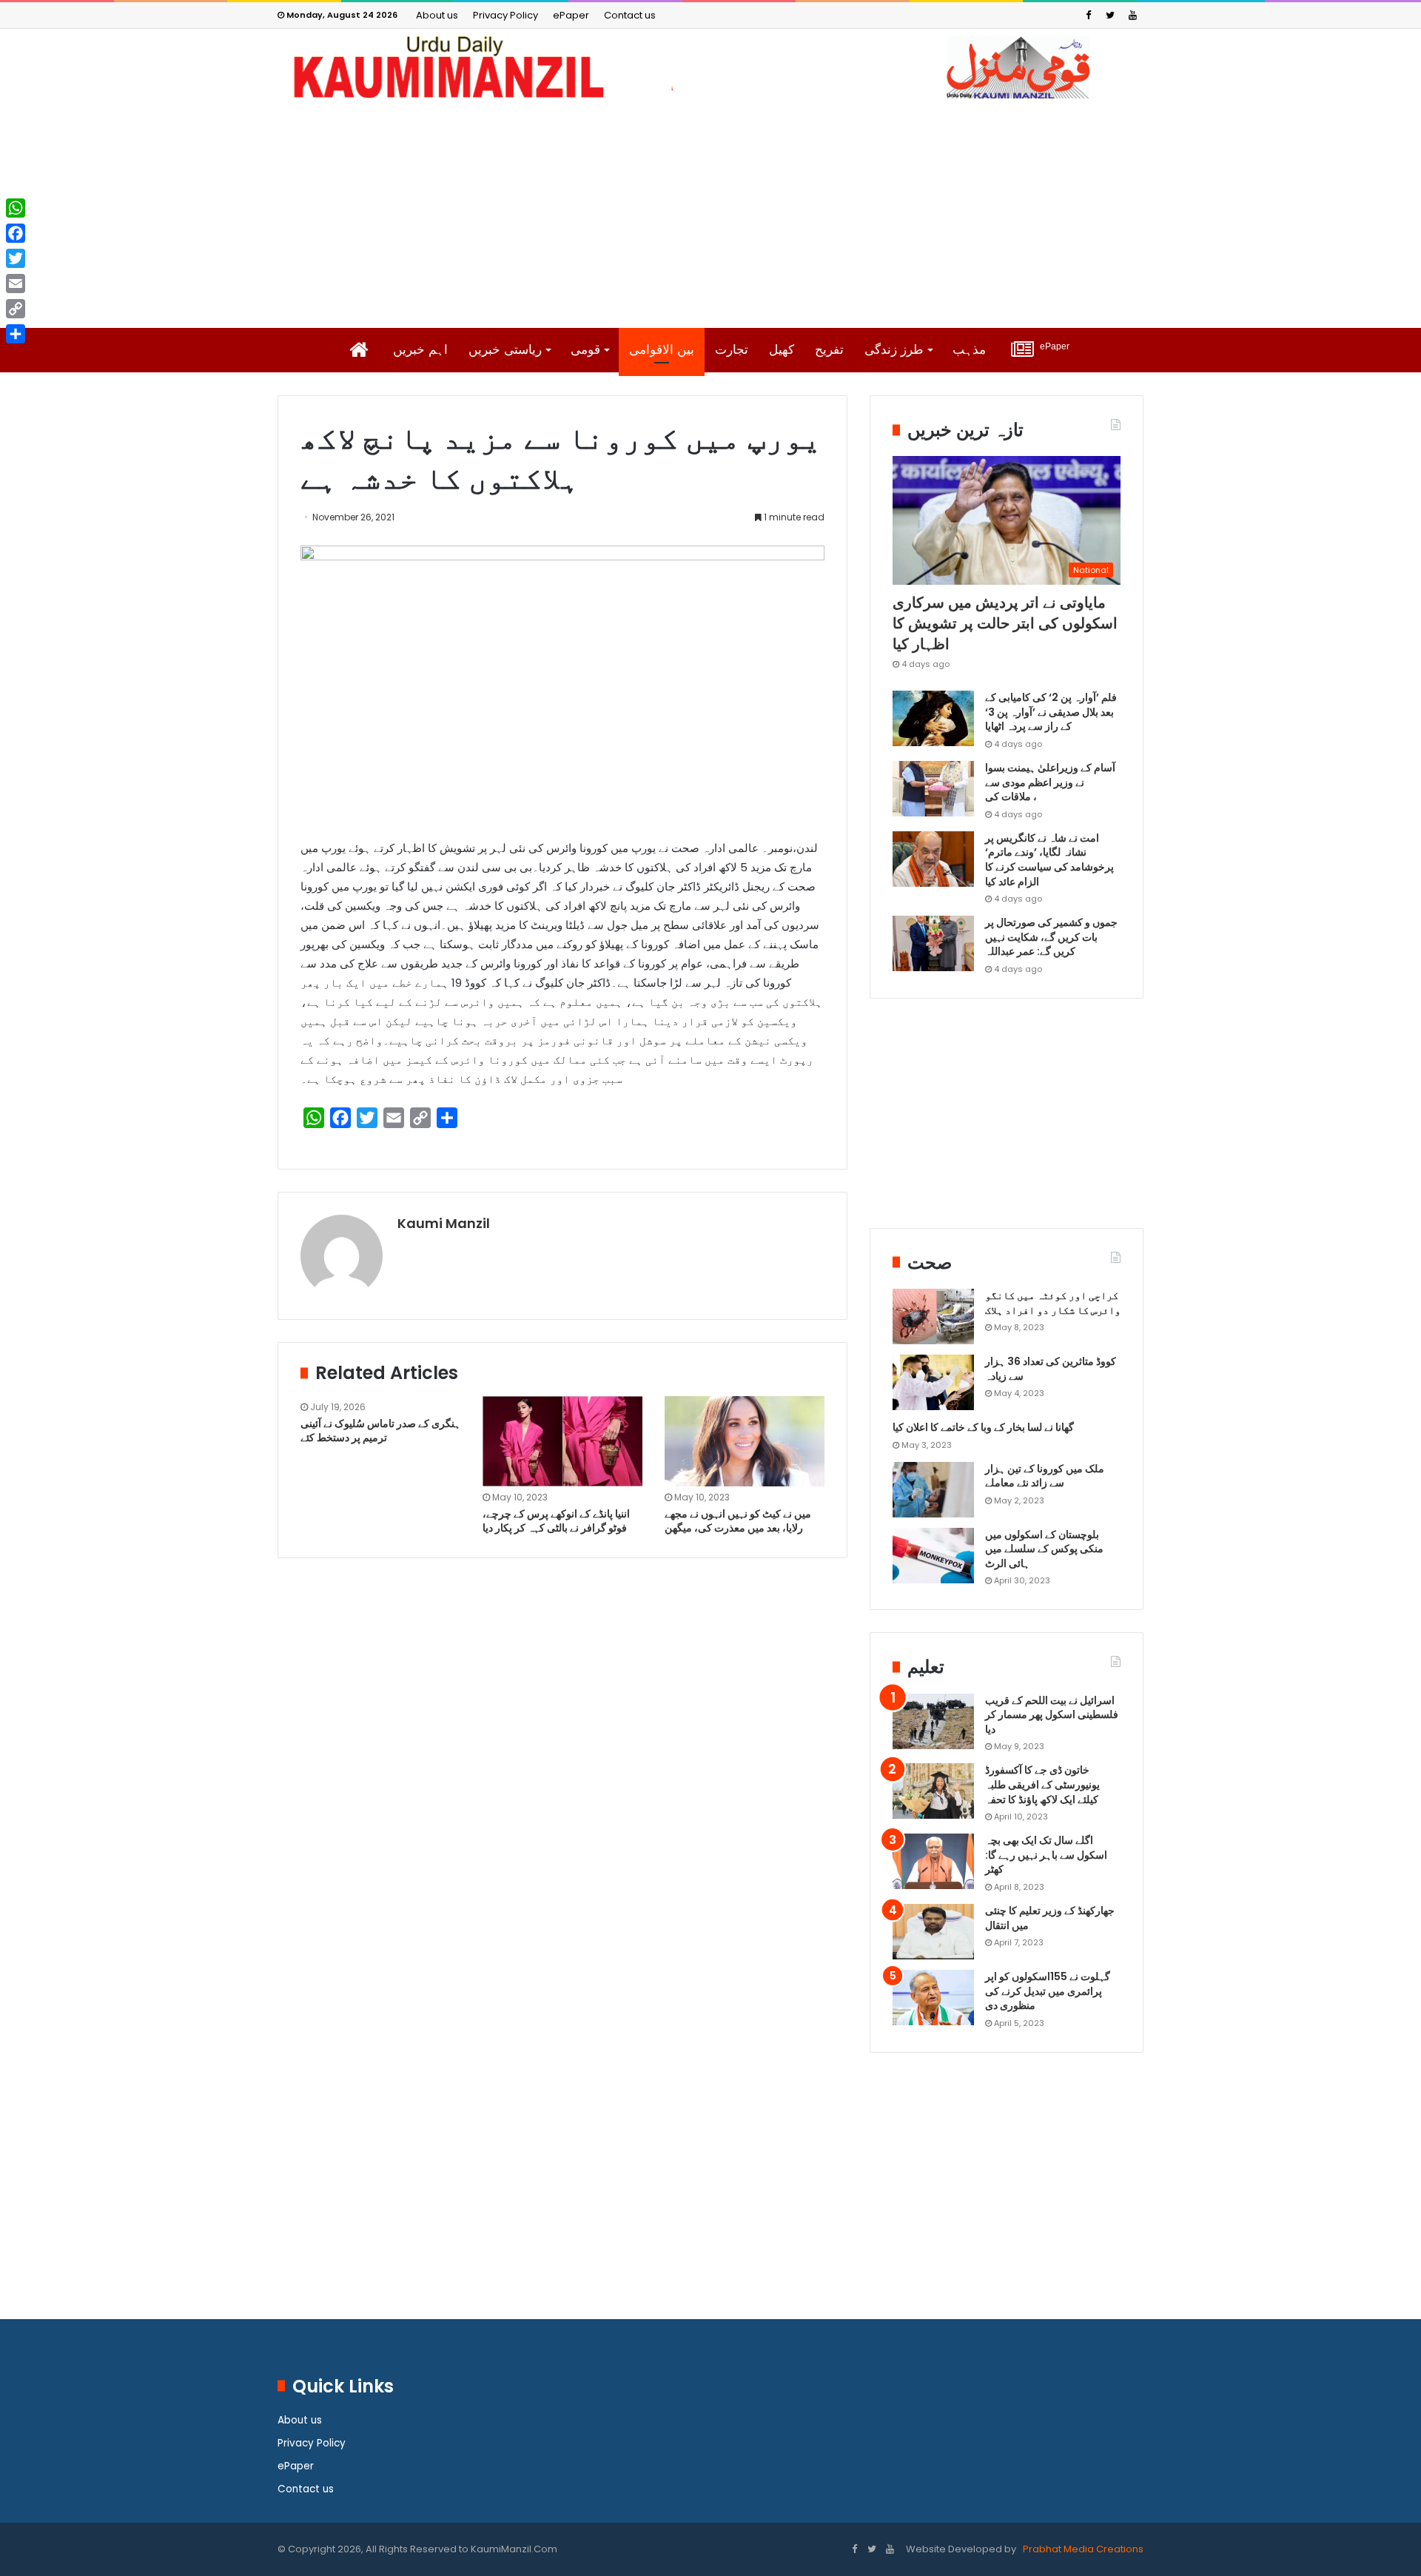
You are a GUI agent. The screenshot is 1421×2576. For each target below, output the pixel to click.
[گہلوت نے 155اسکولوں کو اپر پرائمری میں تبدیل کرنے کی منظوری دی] (933, 1998)
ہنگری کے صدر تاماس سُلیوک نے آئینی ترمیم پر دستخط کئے (380, 1430)
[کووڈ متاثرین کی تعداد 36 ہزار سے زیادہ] (933, 1382)
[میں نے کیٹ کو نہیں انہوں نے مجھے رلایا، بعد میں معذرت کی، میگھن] (745, 1441)
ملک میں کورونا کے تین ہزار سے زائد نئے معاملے (1045, 1476)
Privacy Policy (505, 15)
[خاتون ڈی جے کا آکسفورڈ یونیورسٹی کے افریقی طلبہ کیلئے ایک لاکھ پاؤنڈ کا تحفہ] (933, 1791)
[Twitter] (1110, 15)
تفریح (829, 350)
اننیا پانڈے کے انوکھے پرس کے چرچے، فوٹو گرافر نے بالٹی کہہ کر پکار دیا (556, 1521)
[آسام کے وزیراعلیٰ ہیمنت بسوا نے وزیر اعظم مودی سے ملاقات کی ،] (933, 789)
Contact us (630, 15)
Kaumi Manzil (444, 1223)
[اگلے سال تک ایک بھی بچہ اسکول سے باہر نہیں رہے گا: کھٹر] (933, 1861)
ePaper (571, 15)
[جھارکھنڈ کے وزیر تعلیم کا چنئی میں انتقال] (933, 1932)
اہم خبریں (420, 350)
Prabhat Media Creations (1082, 2549)
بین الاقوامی (662, 350)
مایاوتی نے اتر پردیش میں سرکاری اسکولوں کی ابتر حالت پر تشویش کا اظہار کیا (1005, 623)
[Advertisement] (710, 213)
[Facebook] (1088, 15)
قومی (585, 350)
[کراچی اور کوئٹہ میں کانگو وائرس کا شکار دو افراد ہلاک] (933, 1316)
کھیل (782, 350)
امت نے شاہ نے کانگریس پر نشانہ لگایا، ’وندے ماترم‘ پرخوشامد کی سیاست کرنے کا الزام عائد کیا (1049, 860)
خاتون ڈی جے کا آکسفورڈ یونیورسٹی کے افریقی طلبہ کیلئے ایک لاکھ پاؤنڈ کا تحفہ (1042, 1784)
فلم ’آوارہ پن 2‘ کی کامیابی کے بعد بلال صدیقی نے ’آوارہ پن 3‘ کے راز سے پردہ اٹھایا (1051, 712)
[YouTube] (1132, 15)
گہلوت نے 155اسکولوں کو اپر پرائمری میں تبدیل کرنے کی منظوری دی (1048, 1991)
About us (437, 15)
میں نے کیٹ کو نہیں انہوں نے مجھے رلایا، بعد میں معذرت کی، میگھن (738, 1521)
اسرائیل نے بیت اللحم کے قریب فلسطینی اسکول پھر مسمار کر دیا (1052, 1715)
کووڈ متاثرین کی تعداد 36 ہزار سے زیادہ (1051, 1369)
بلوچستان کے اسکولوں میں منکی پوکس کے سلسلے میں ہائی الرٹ (1044, 1549)
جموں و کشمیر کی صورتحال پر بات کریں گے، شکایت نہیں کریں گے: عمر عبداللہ (1051, 937)
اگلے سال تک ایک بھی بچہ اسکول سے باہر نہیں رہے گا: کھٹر (1046, 1855)
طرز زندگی (894, 350)
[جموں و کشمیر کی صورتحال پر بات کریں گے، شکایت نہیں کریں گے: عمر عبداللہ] (933, 943)
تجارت (732, 350)
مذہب (969, 350)
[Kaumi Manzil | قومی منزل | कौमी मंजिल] (710, 67)
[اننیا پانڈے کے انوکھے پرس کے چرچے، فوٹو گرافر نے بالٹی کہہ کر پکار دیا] (562, 1441)
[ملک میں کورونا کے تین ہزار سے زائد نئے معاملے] (933, 1490)
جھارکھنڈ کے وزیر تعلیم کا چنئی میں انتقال (1050, 1918)
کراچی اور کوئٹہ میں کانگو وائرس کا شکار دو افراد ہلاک (1053, 1303)
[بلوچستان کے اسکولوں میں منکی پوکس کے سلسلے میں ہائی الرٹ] (933, 1556)
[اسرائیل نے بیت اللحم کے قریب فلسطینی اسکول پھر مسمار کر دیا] (933, 1721)
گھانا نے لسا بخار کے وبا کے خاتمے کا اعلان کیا (983, 1427)
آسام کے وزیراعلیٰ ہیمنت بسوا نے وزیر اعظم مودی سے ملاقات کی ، (1050, 782)
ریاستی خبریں (505, 350)
